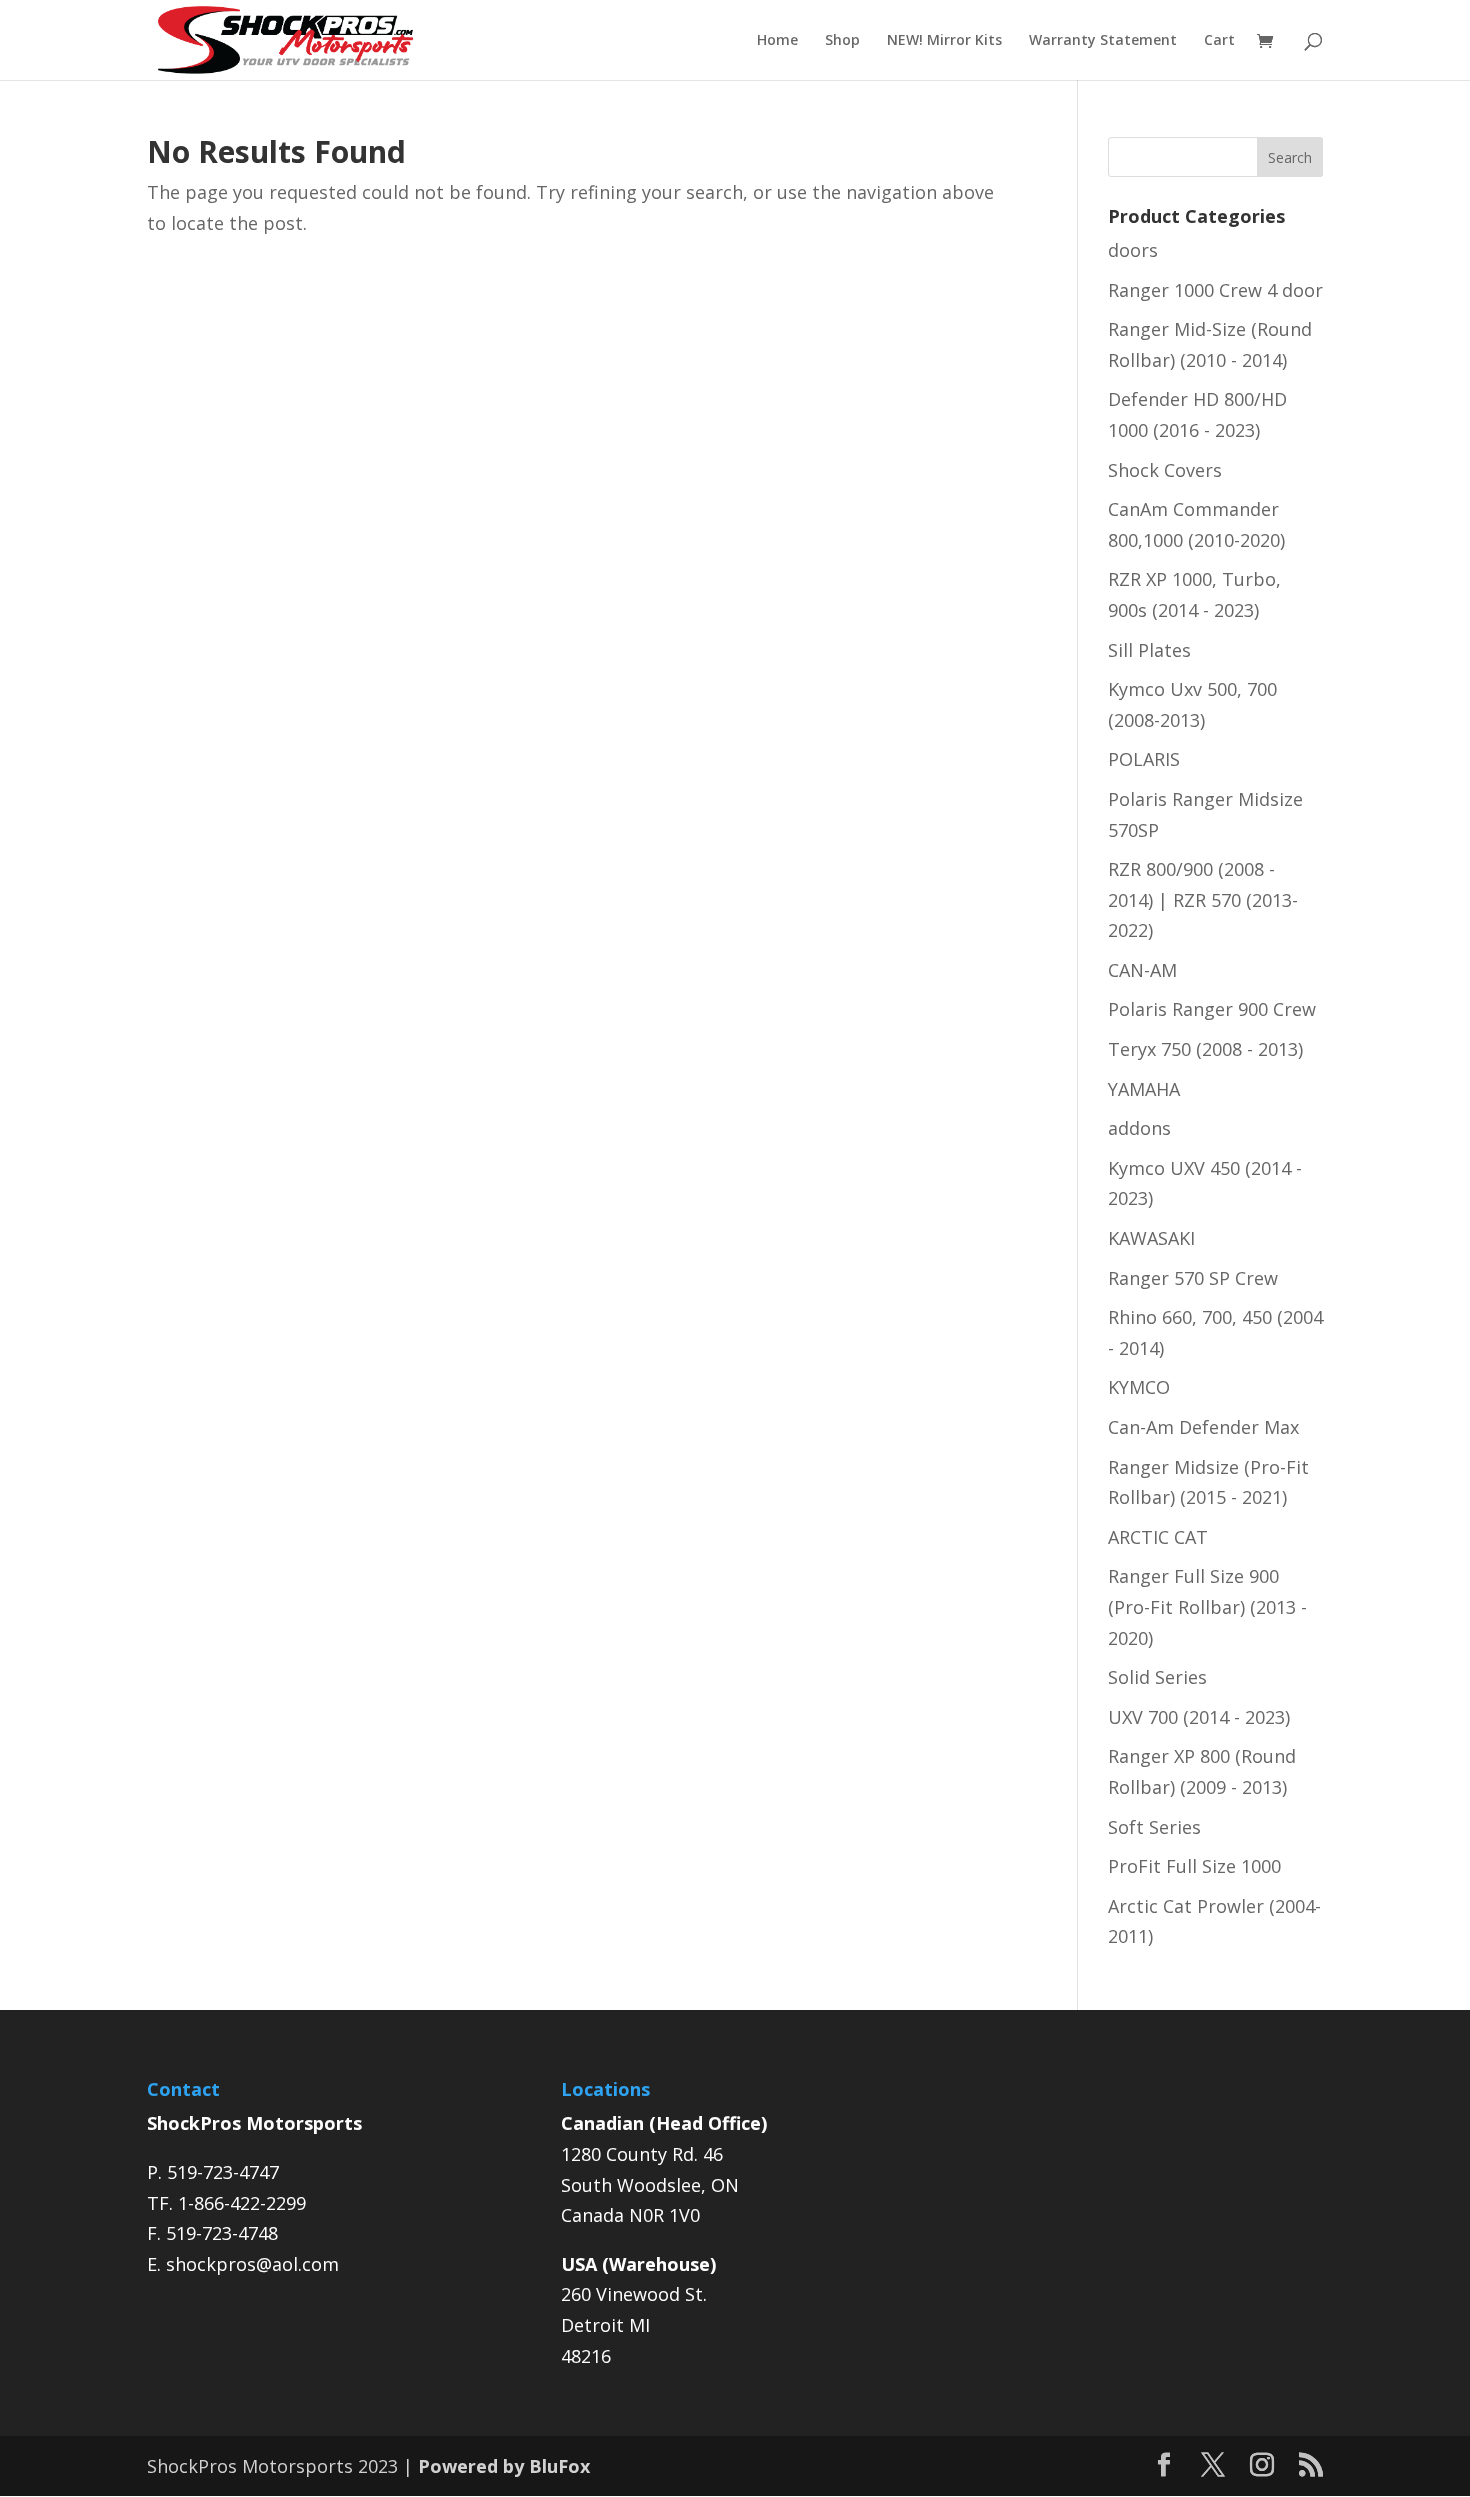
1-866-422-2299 (242, 2203)
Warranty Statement (1103, 41)
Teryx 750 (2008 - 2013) (1205, 1049)
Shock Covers (1165, 470)
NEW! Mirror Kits (944, 41)
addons (1139, 1128)
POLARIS (1144, 759)
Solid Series (1157, 1677)
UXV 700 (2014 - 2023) (1199, 1717)
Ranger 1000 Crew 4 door (1215, 290)
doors (1133, 250)
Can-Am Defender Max (1203, 1427)
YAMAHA (1144, 1089)
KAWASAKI (1151, 1238)
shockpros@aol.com (252, 2264)
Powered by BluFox (504, 2466)
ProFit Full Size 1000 (1194, 1866)
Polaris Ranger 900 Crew (1212, 1009)
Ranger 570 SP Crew (1193, 1278)
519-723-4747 (223, 2172)
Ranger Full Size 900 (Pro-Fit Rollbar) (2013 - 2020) (1207, 1606)
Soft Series (1154, 1827)
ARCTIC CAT (1158, 1537)
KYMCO (1139, 1387)
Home (777, 41)
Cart (1219, 41)
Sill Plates (1149, 650)
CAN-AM (1142, 970)
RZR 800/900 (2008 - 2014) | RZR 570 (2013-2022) (1203, 899)
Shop (842, 41)
